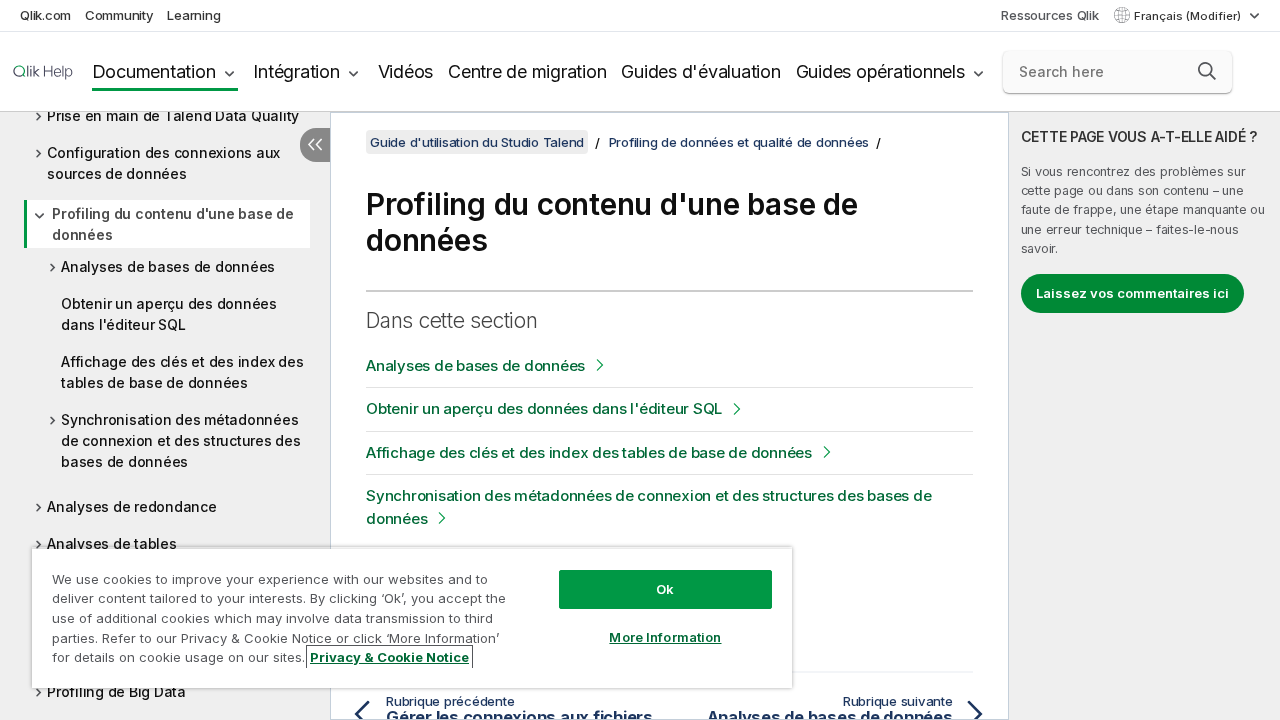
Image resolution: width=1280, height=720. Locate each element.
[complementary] (1144, 416)
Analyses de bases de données (168, 266)
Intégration (296, 71)
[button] (1207, 71)
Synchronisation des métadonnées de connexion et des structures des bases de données (181, 440)
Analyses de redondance (132, 506)
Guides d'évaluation (700, 71)
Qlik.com (45, 15)
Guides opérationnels (880, 71)
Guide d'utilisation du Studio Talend (477, 142)
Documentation (154, 71)
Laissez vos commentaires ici (1132, 293)
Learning (193, 15)
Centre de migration (527, 71)
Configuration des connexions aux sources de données (163, 163)
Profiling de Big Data (116, 691)
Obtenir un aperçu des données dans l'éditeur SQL (169, 314)
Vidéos (406, 71)
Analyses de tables (112, 543)
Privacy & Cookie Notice (389, 657)
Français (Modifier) (1189, 16)
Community (119, 15)
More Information (665, 637)
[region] (412, 617)
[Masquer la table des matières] (315, 145)
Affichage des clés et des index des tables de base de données (182, 372)
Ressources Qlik (1049, 15)
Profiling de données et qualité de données (739, 142)
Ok (665, 589)
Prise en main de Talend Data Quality (173, 115)
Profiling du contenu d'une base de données (173, 224)
